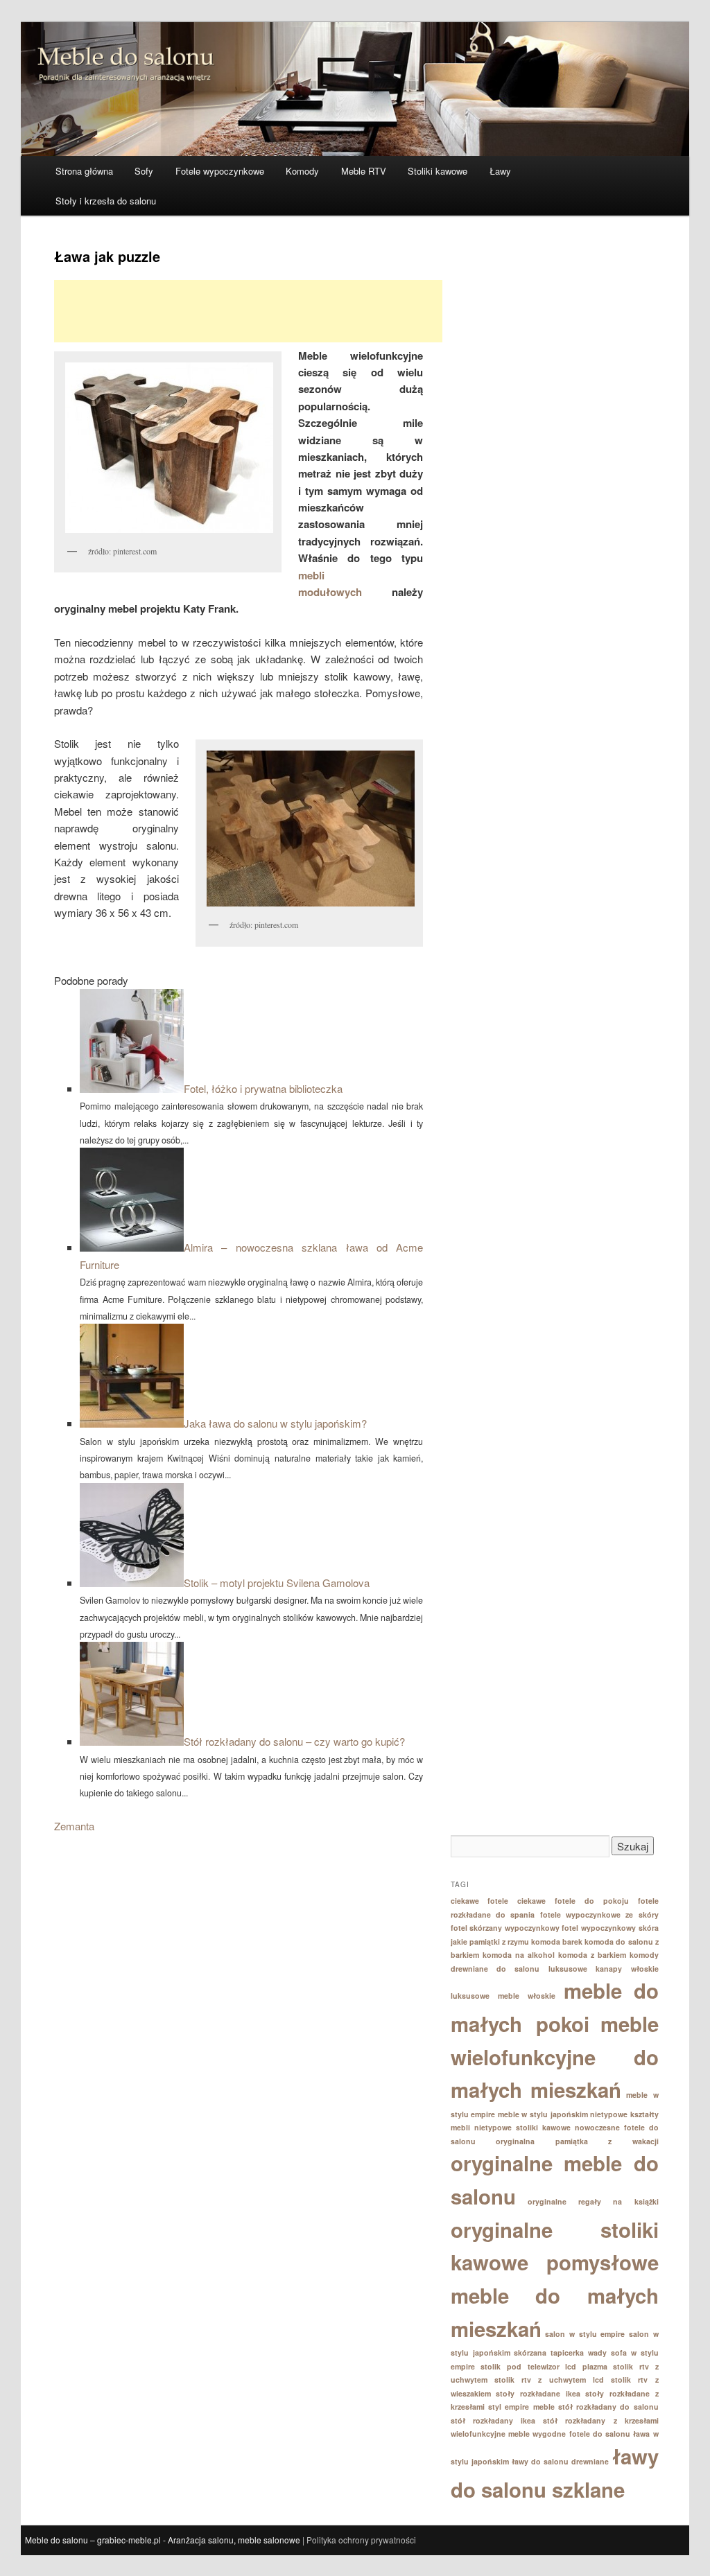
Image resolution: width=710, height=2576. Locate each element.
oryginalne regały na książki (593, 2201)
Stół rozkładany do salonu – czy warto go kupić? (294, 1741)
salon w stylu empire (585, 2334)
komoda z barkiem (592, 1955)
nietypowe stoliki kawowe (522, 2127)
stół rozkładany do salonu (608, 2407)
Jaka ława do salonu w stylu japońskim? (275, 1423)
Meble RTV (364, 171)
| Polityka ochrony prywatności (359, 2540)
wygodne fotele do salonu (581, 2434)
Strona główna (84, 171)
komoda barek (557, 1942)
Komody (302, 171)
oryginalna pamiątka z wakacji (577, 2141)
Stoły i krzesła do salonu (106, 201)
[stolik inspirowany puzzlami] (168, 448)
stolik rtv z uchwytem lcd (549, 2380)
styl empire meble (521, 2407)
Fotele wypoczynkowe (220, 171)
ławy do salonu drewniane (561, 2461)
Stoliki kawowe (438, 171)
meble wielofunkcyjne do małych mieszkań (555, 2057)
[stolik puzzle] (309, 829)
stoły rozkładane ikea (538, 2393)
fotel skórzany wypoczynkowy (505, 1928)
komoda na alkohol (519, 1955)
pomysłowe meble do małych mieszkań (555, 2295)
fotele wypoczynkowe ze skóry (599, 1915)
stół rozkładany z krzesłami (601, 2420)
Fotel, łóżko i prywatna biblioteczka (263, 1088)
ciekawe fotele (480, 1901)
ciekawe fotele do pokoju (573, 1901)
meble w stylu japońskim (543, 2114)
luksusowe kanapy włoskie (604, 1969)
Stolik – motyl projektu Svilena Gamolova (277, 1583)
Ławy (500, 171)
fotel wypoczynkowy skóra (610, 1928)
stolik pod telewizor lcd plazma (544, 2366)
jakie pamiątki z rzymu (490, 1942)
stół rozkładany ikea (493, 2420)
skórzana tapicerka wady (560, 2352)
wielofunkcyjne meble (490, 2434)
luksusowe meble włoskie (503, 1996)
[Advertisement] (248, 311)
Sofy (144, 171)
